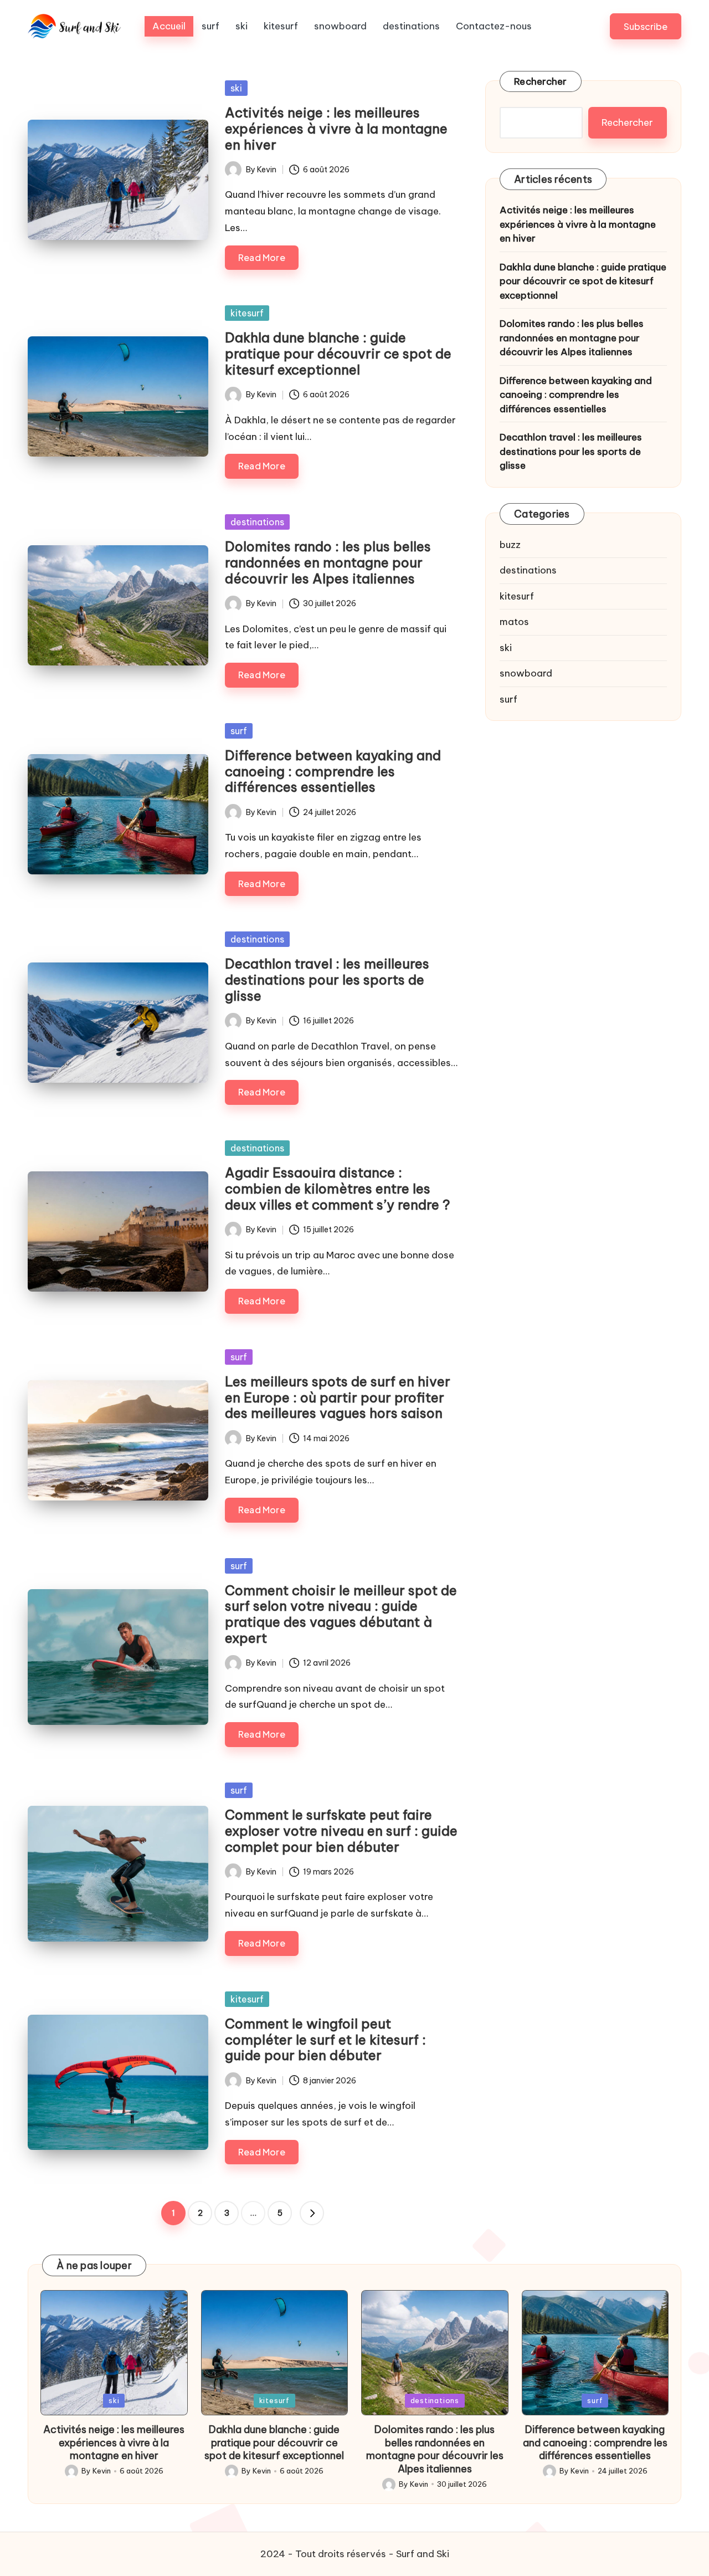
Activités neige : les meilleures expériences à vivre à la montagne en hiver (336, 129)
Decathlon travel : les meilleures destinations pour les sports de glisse (327, 980)
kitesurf (247, 313)
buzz (510, 545)
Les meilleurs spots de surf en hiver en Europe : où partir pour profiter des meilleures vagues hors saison (338, 1397)
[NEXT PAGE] (312, 2213)
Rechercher (541, 81)
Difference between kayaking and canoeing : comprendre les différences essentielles (333, 771)
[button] (646, 26)
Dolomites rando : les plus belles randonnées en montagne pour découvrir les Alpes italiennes (328, 562)
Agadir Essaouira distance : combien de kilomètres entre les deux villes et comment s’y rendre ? (338, 1189)
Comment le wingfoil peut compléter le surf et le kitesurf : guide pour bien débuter (325, 2040)
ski (236, 88)
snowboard (526, 673)
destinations (257, 522)
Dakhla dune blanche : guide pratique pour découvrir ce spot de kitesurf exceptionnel (338, 354)
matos (514, 622)
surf (239, 731)
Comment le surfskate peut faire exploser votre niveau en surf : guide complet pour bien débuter (341, 1831)
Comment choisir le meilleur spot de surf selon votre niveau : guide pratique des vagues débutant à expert (341, 1614)
